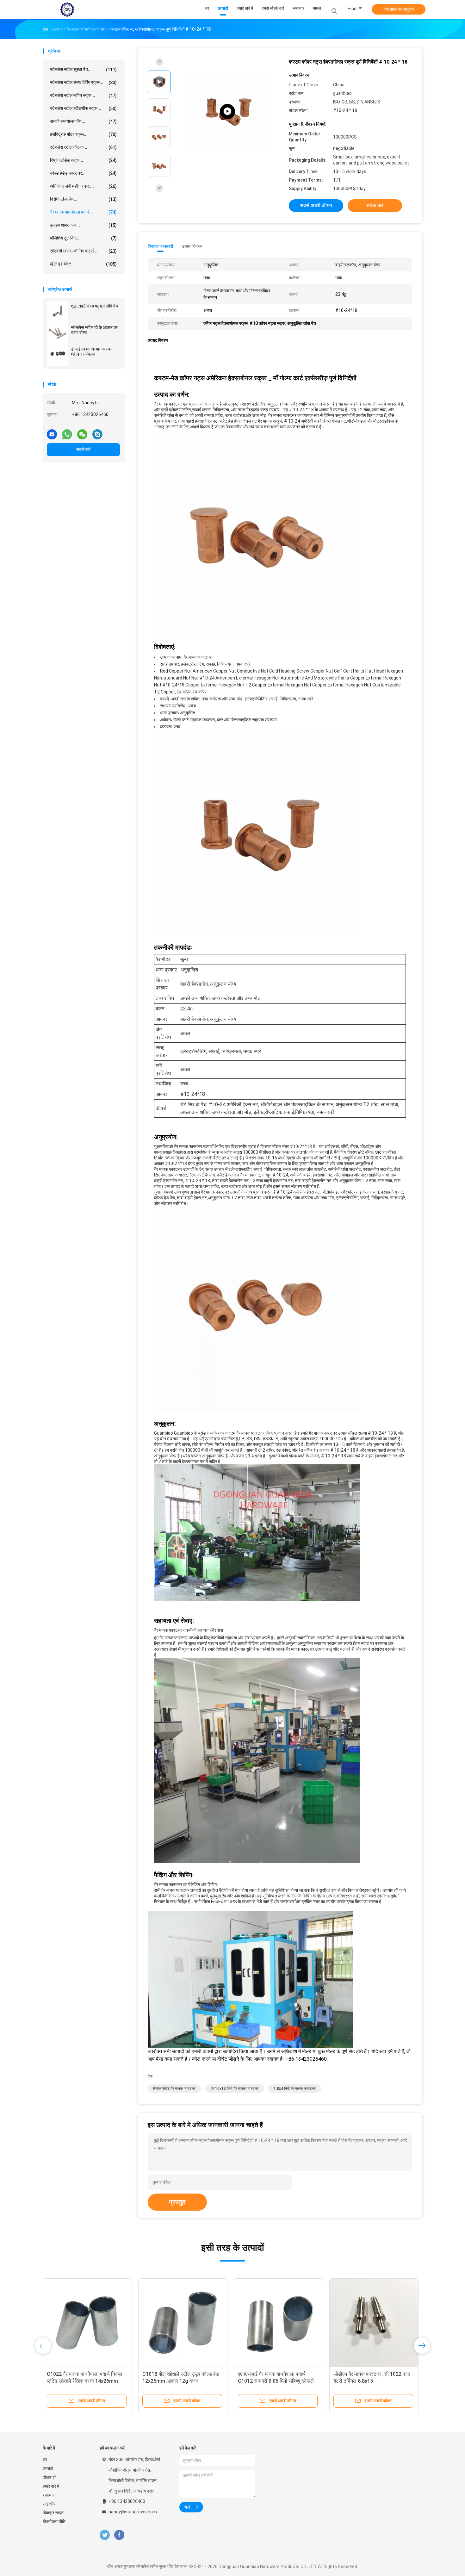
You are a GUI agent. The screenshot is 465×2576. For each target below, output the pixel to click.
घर (45, 2460)
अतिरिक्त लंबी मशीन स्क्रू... (83, 186)
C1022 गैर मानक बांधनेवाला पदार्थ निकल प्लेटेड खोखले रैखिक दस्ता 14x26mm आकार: (85, 2381)
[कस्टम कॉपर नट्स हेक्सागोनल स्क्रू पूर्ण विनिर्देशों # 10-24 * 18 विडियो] (227, 112)
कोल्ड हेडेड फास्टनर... (83, 173)
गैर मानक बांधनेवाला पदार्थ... (83, 212)
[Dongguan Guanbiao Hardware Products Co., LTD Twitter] (105, 2535)
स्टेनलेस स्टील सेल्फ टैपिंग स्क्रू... (83, 82)
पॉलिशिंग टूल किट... (83, 238)
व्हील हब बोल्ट (83, 264)
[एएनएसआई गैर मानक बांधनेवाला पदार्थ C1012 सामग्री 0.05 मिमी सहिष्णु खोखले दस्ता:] (278, 2323)
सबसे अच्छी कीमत (316, 205)
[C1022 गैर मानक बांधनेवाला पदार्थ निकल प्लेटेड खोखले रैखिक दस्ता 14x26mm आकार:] (87, 2323)
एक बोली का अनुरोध (399, 9)
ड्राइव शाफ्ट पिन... (83, 225)
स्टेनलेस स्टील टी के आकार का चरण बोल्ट (94, 330)
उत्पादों (48, 2468)
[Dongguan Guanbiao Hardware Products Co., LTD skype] (97, 432)
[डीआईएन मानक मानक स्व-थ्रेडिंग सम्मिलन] (58, 355)
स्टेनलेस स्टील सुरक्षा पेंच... (83, 69)
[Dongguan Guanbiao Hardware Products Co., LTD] (67, 9)
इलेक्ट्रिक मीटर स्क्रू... (83, 134)
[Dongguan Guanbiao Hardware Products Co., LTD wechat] (82, 432)
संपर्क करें (83, 450)
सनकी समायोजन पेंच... (83, 121)
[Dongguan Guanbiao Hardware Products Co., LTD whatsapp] (67, 432)
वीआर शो (50, 2477)
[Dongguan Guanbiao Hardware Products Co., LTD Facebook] (119, 2535)
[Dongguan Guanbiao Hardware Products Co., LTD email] (52, 432)
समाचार (49, 2495)
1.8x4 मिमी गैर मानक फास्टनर (295, 2089)
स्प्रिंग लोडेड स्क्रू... (83, 160)
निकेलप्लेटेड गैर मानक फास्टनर (174, 2089)
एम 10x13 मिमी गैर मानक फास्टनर (235, 2089)
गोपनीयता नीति (54, 2522)
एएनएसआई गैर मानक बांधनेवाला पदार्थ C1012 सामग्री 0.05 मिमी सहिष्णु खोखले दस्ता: (276, 2381)
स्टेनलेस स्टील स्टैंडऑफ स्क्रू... (83, 108)
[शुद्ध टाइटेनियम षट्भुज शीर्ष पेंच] (58, 312)
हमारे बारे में (51, 2486)
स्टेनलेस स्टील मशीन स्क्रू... (83, 95)
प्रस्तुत (177, 2202)
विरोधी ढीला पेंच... (83, 199)
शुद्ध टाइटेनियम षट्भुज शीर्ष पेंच (95, 306)
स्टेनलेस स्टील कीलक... (83, 147)
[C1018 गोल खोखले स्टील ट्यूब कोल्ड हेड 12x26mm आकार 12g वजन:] (183, 2323)
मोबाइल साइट (53, 2513)
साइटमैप (49, 2504)
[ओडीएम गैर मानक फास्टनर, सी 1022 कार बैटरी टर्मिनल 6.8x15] (374, 2323)
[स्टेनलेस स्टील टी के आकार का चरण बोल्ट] (58, 333)
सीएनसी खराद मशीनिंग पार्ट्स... (83, 251)
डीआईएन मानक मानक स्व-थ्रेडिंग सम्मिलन (91, 351)
